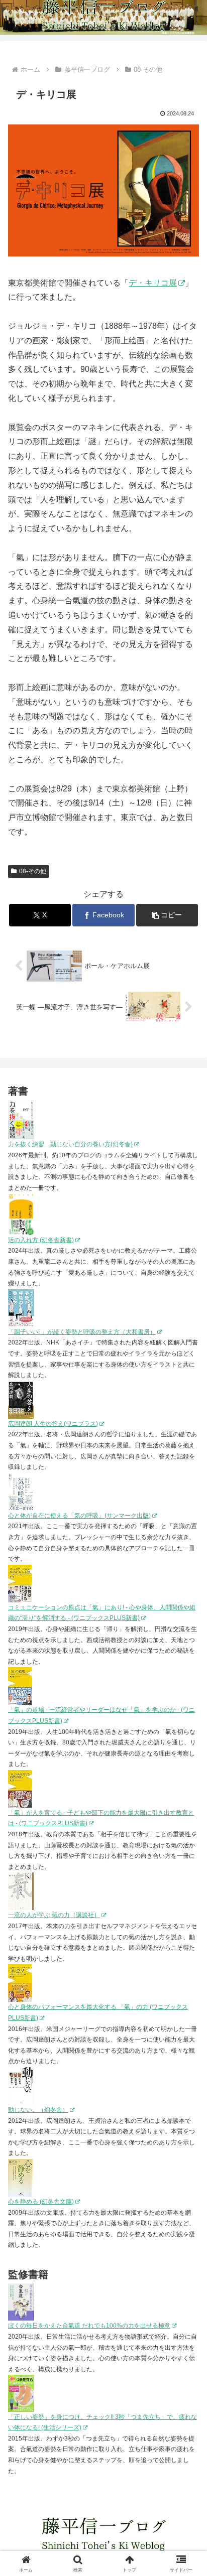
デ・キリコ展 (153, 283)
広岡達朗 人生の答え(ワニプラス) (53, 1424)
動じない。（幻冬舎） (38, 2110)
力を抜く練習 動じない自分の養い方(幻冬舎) (70, 1144)
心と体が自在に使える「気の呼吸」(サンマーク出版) (79, 1516)
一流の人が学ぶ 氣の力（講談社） (54, 1915)
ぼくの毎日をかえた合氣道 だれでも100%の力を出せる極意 (89, 2326)
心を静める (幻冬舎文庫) (41, 2202)
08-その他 (33, 871)
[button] (167, 915)
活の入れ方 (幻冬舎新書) (41, 1240)
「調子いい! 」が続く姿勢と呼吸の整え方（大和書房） (82, 1332)
